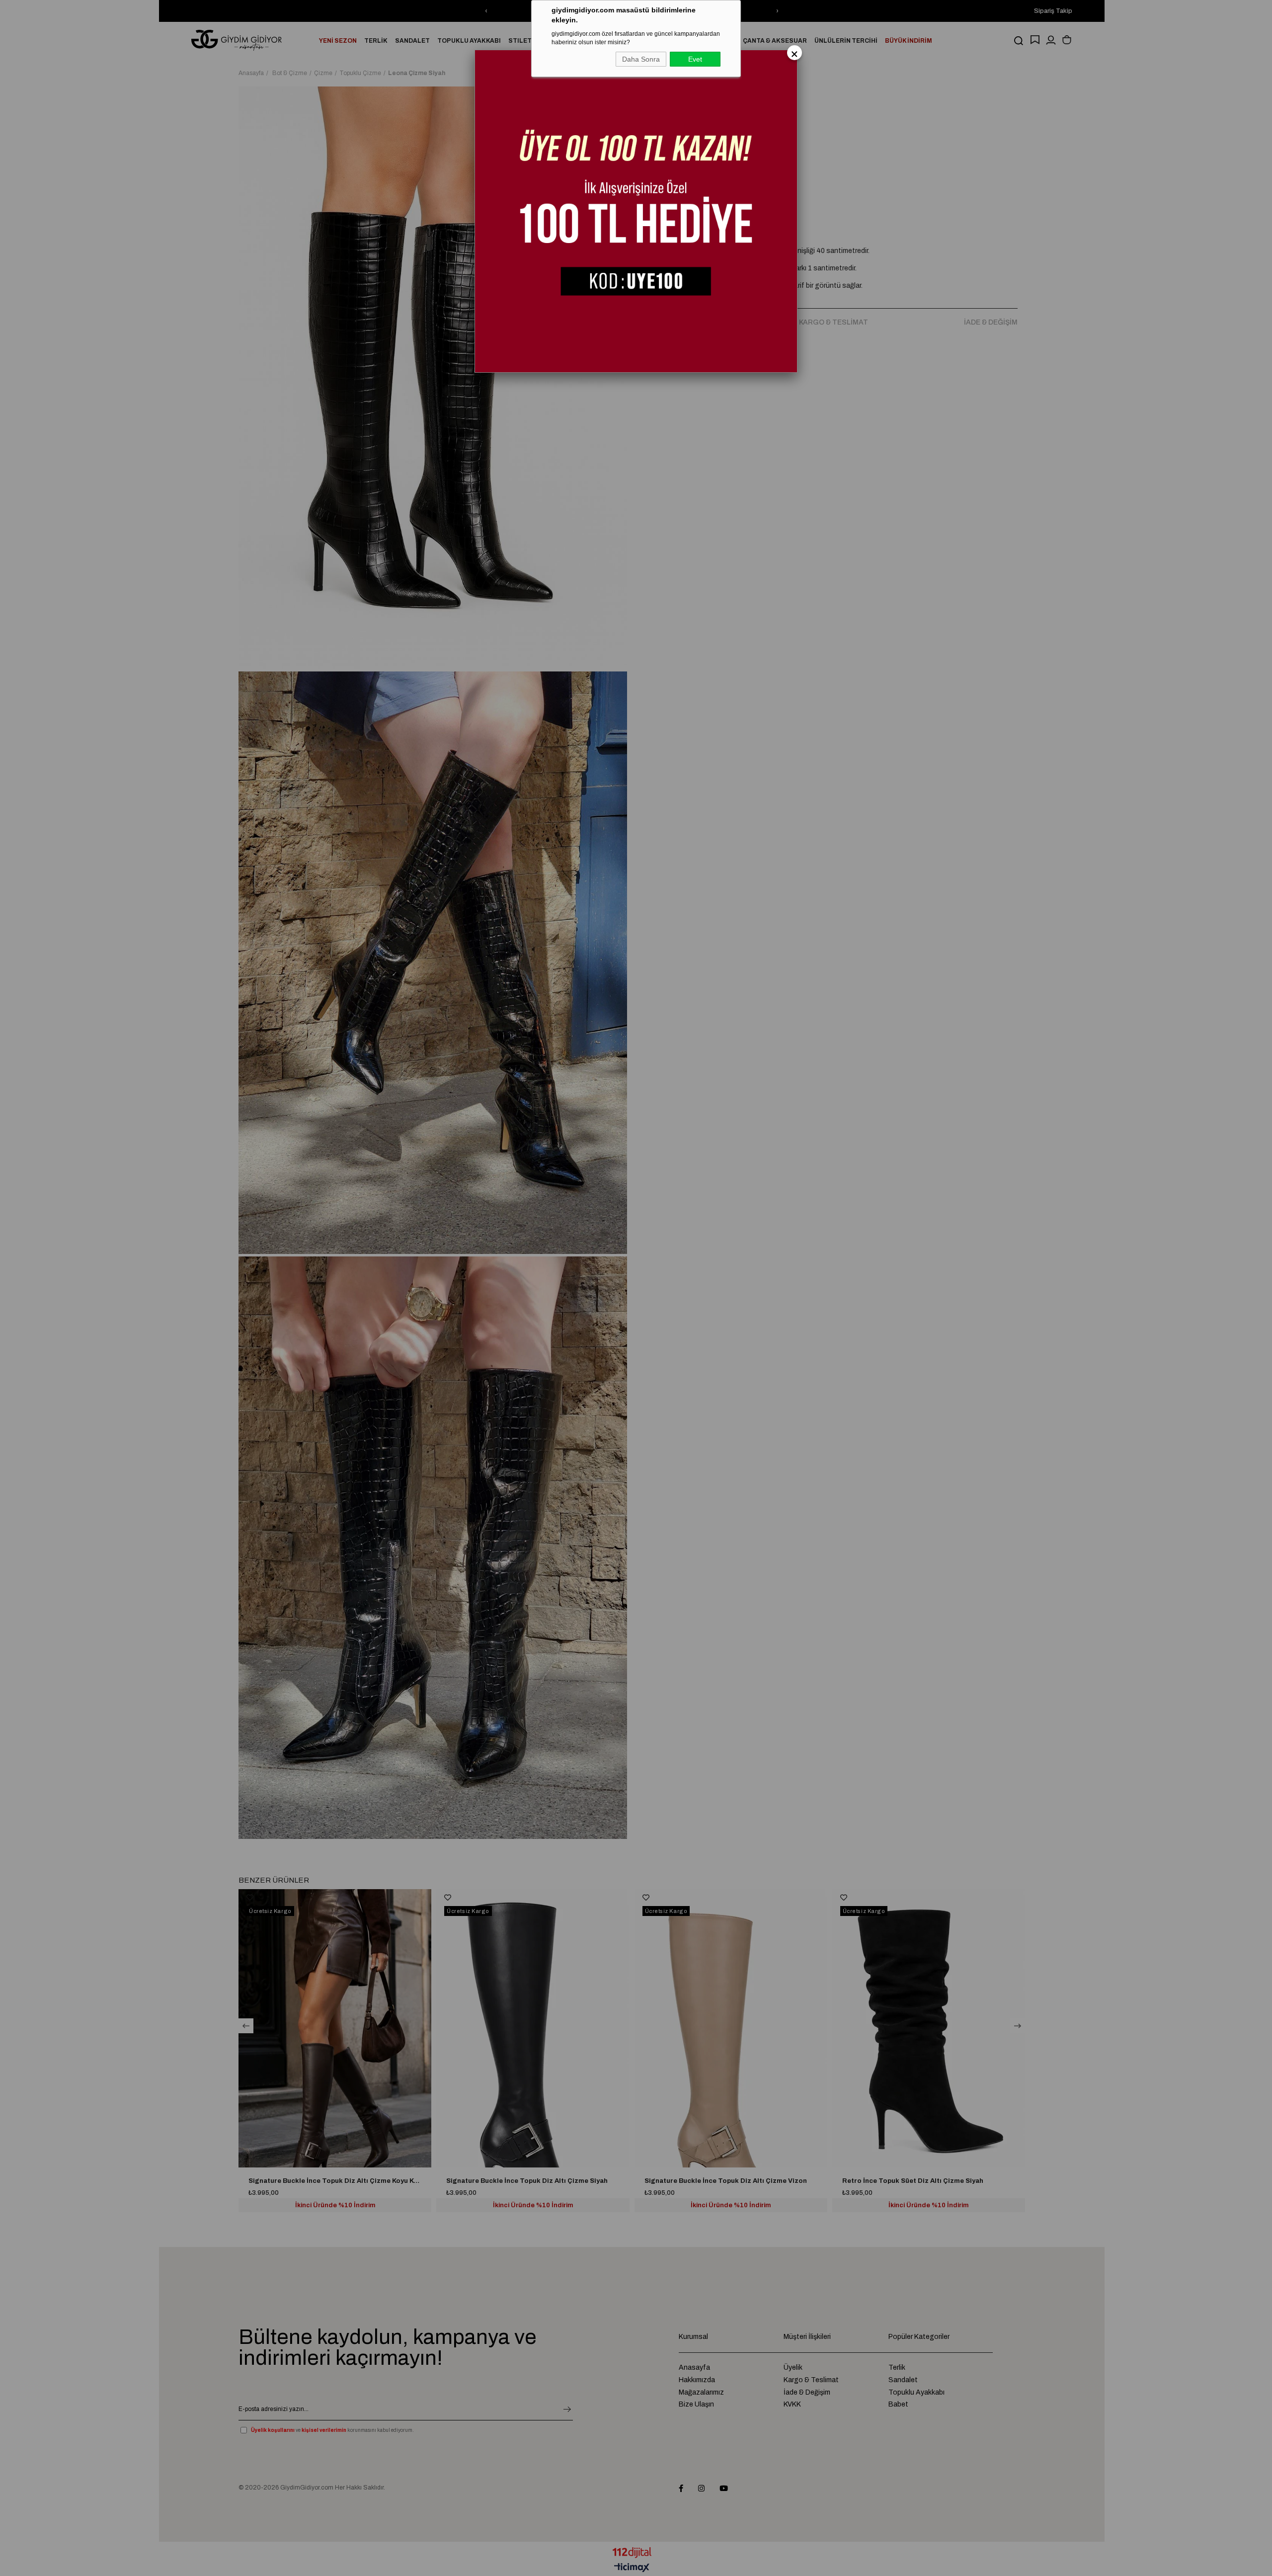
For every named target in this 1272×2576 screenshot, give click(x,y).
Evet (695, 59)
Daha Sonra (641, 59)
